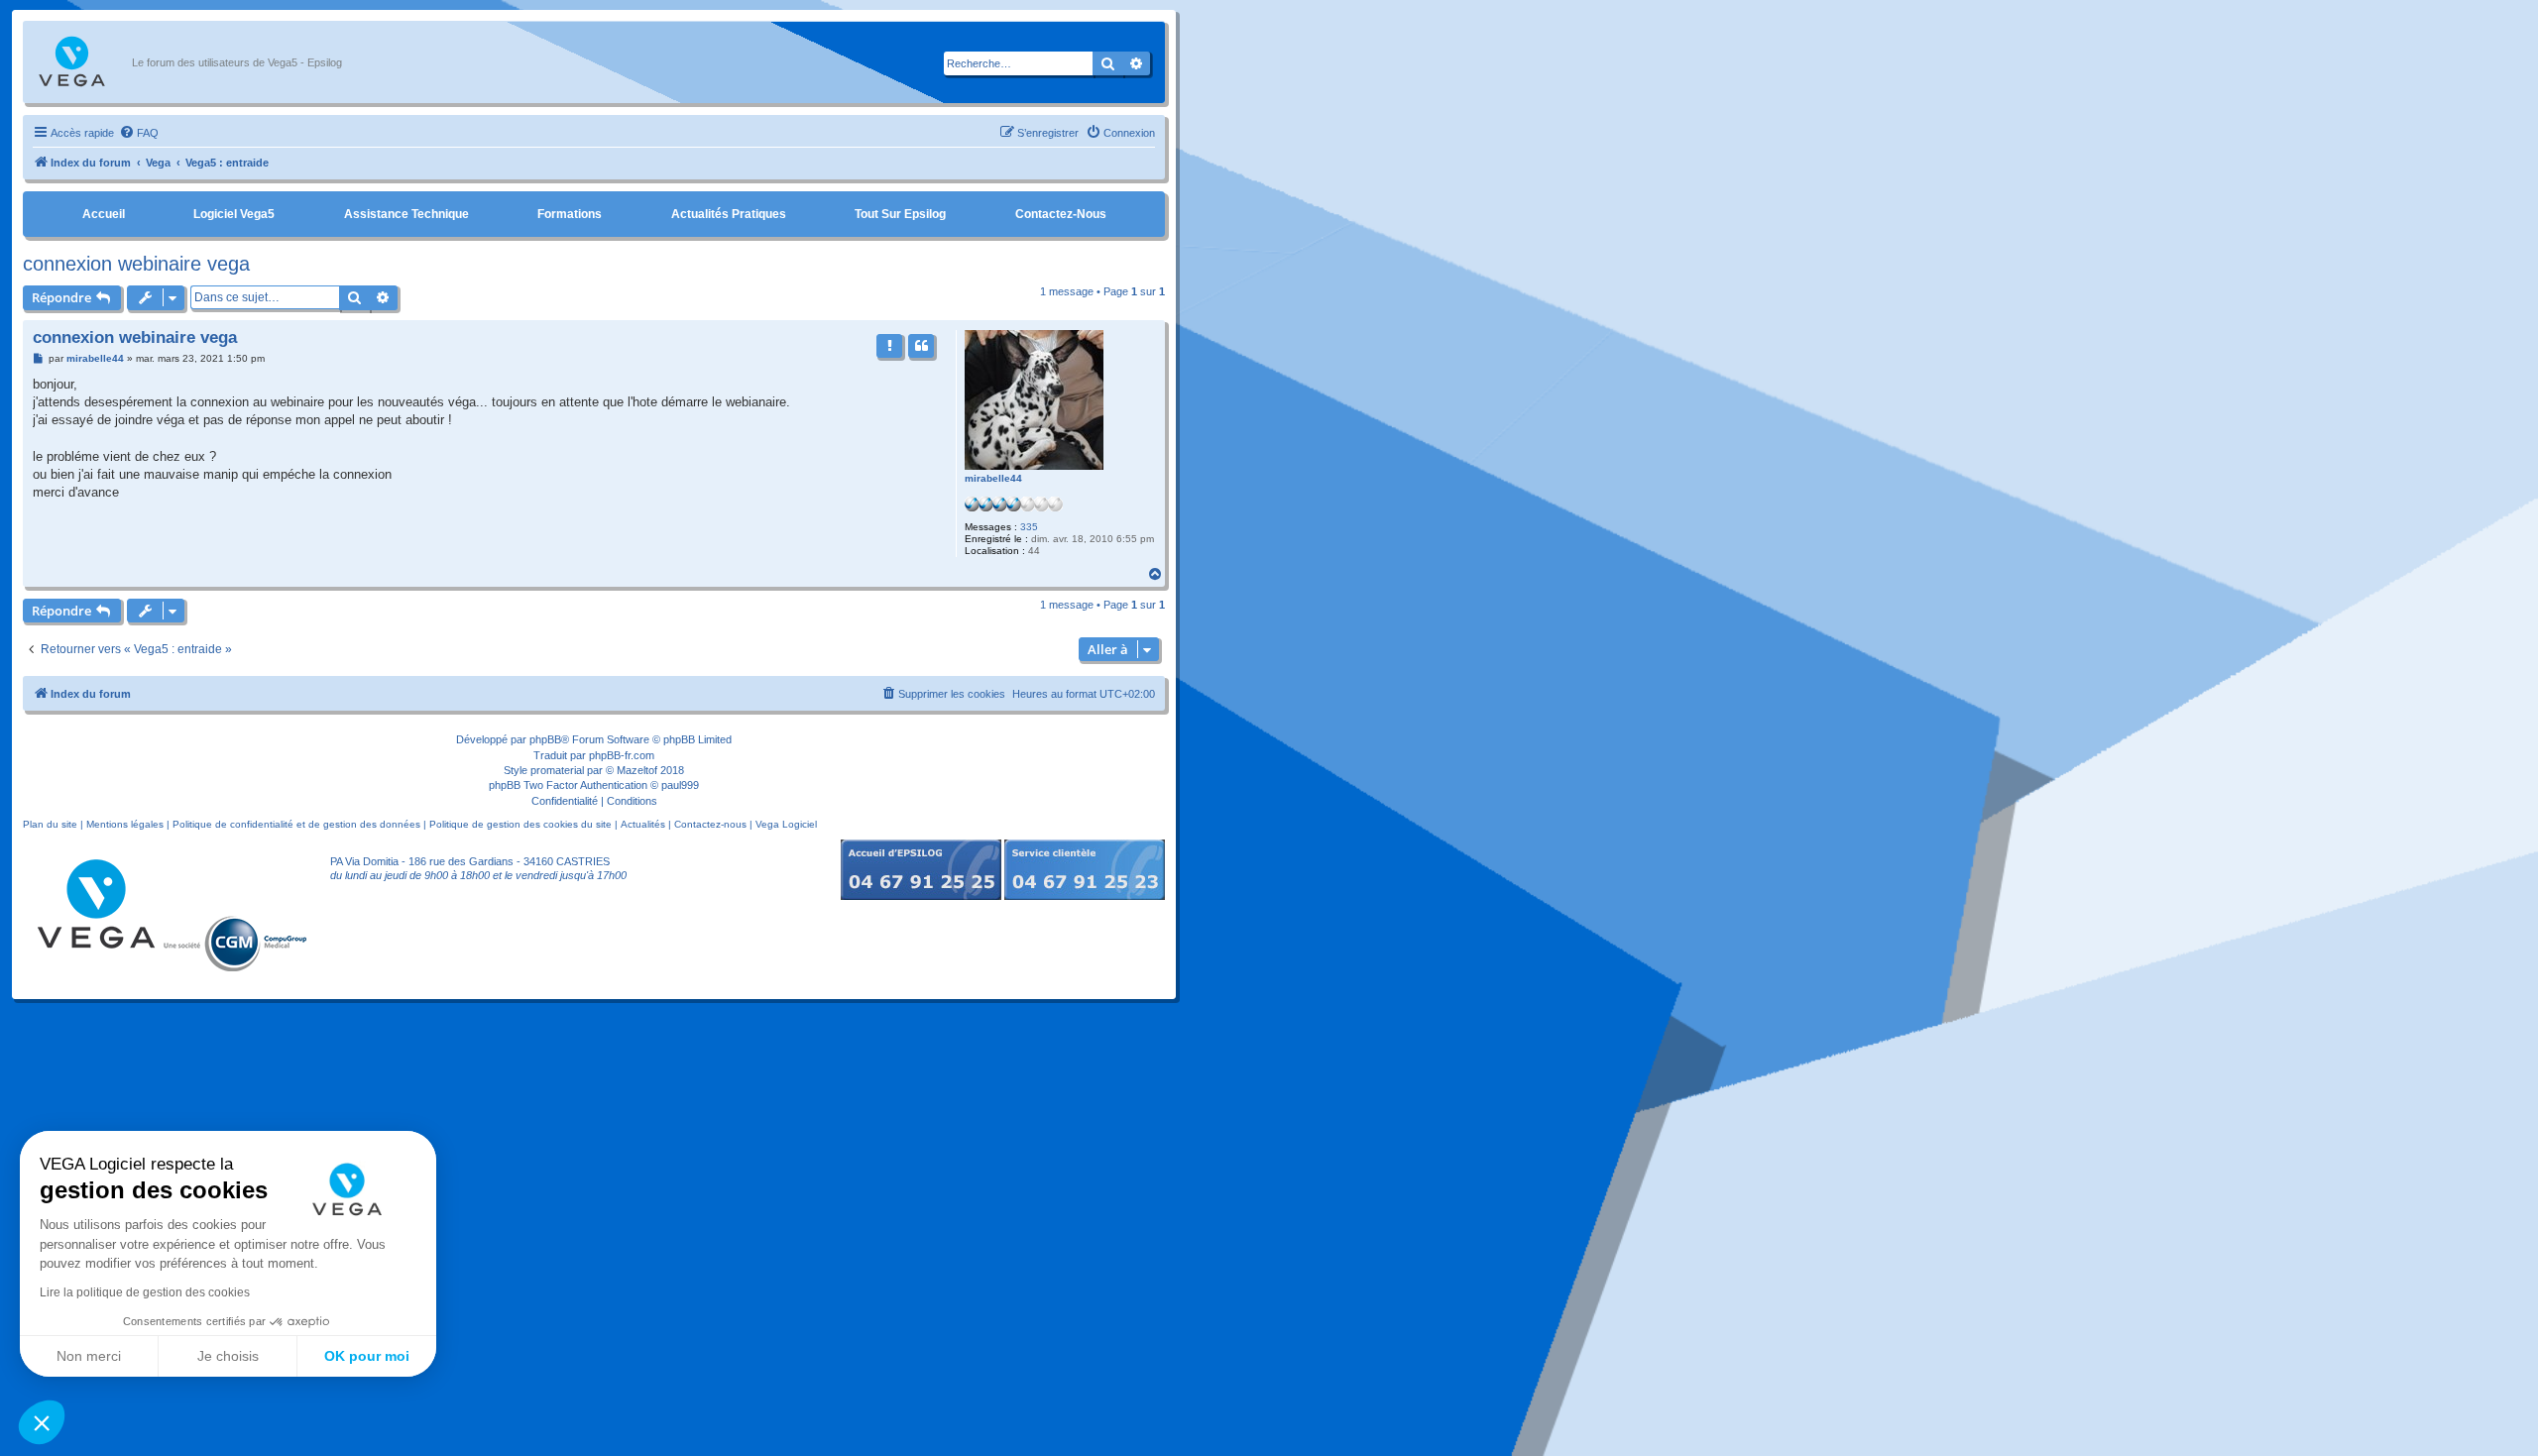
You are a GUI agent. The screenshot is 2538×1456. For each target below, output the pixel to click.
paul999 (680, 785)
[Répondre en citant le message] (921, 346)
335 (1029, 527)
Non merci (89, 1356)
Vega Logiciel (786, 824)
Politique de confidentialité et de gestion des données (296, 824)
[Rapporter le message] (889, 346)
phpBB (545, 739)
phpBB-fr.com (622, 755)
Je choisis (228, 1356)
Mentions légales (125, 824)
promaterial (557, 770)
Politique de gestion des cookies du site (520, 824)
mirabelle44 (993, 478)
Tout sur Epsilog (900, 214)
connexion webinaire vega (136, 264)
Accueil (104, 214)
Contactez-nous (1061, 214)
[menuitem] (139, 133)
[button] (42, 1422)
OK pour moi (367, 1356)
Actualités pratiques (729, 214)
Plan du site (50, 824)
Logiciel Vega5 (234, 214)
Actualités (643, 824)
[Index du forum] (82, 62)
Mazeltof (637, 770)
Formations (570, 214)
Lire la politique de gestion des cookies (145, 1292)
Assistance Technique (406, 214)
